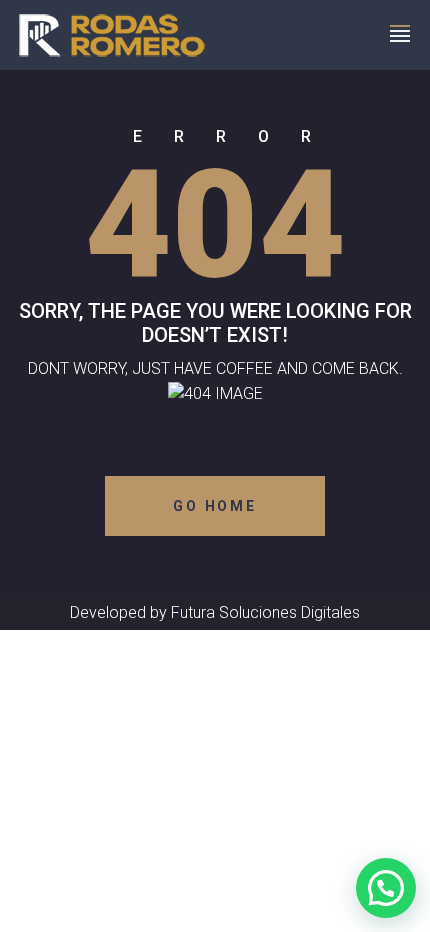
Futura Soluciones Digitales (265, 612)
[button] (386, 888)
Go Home (215, 506)
